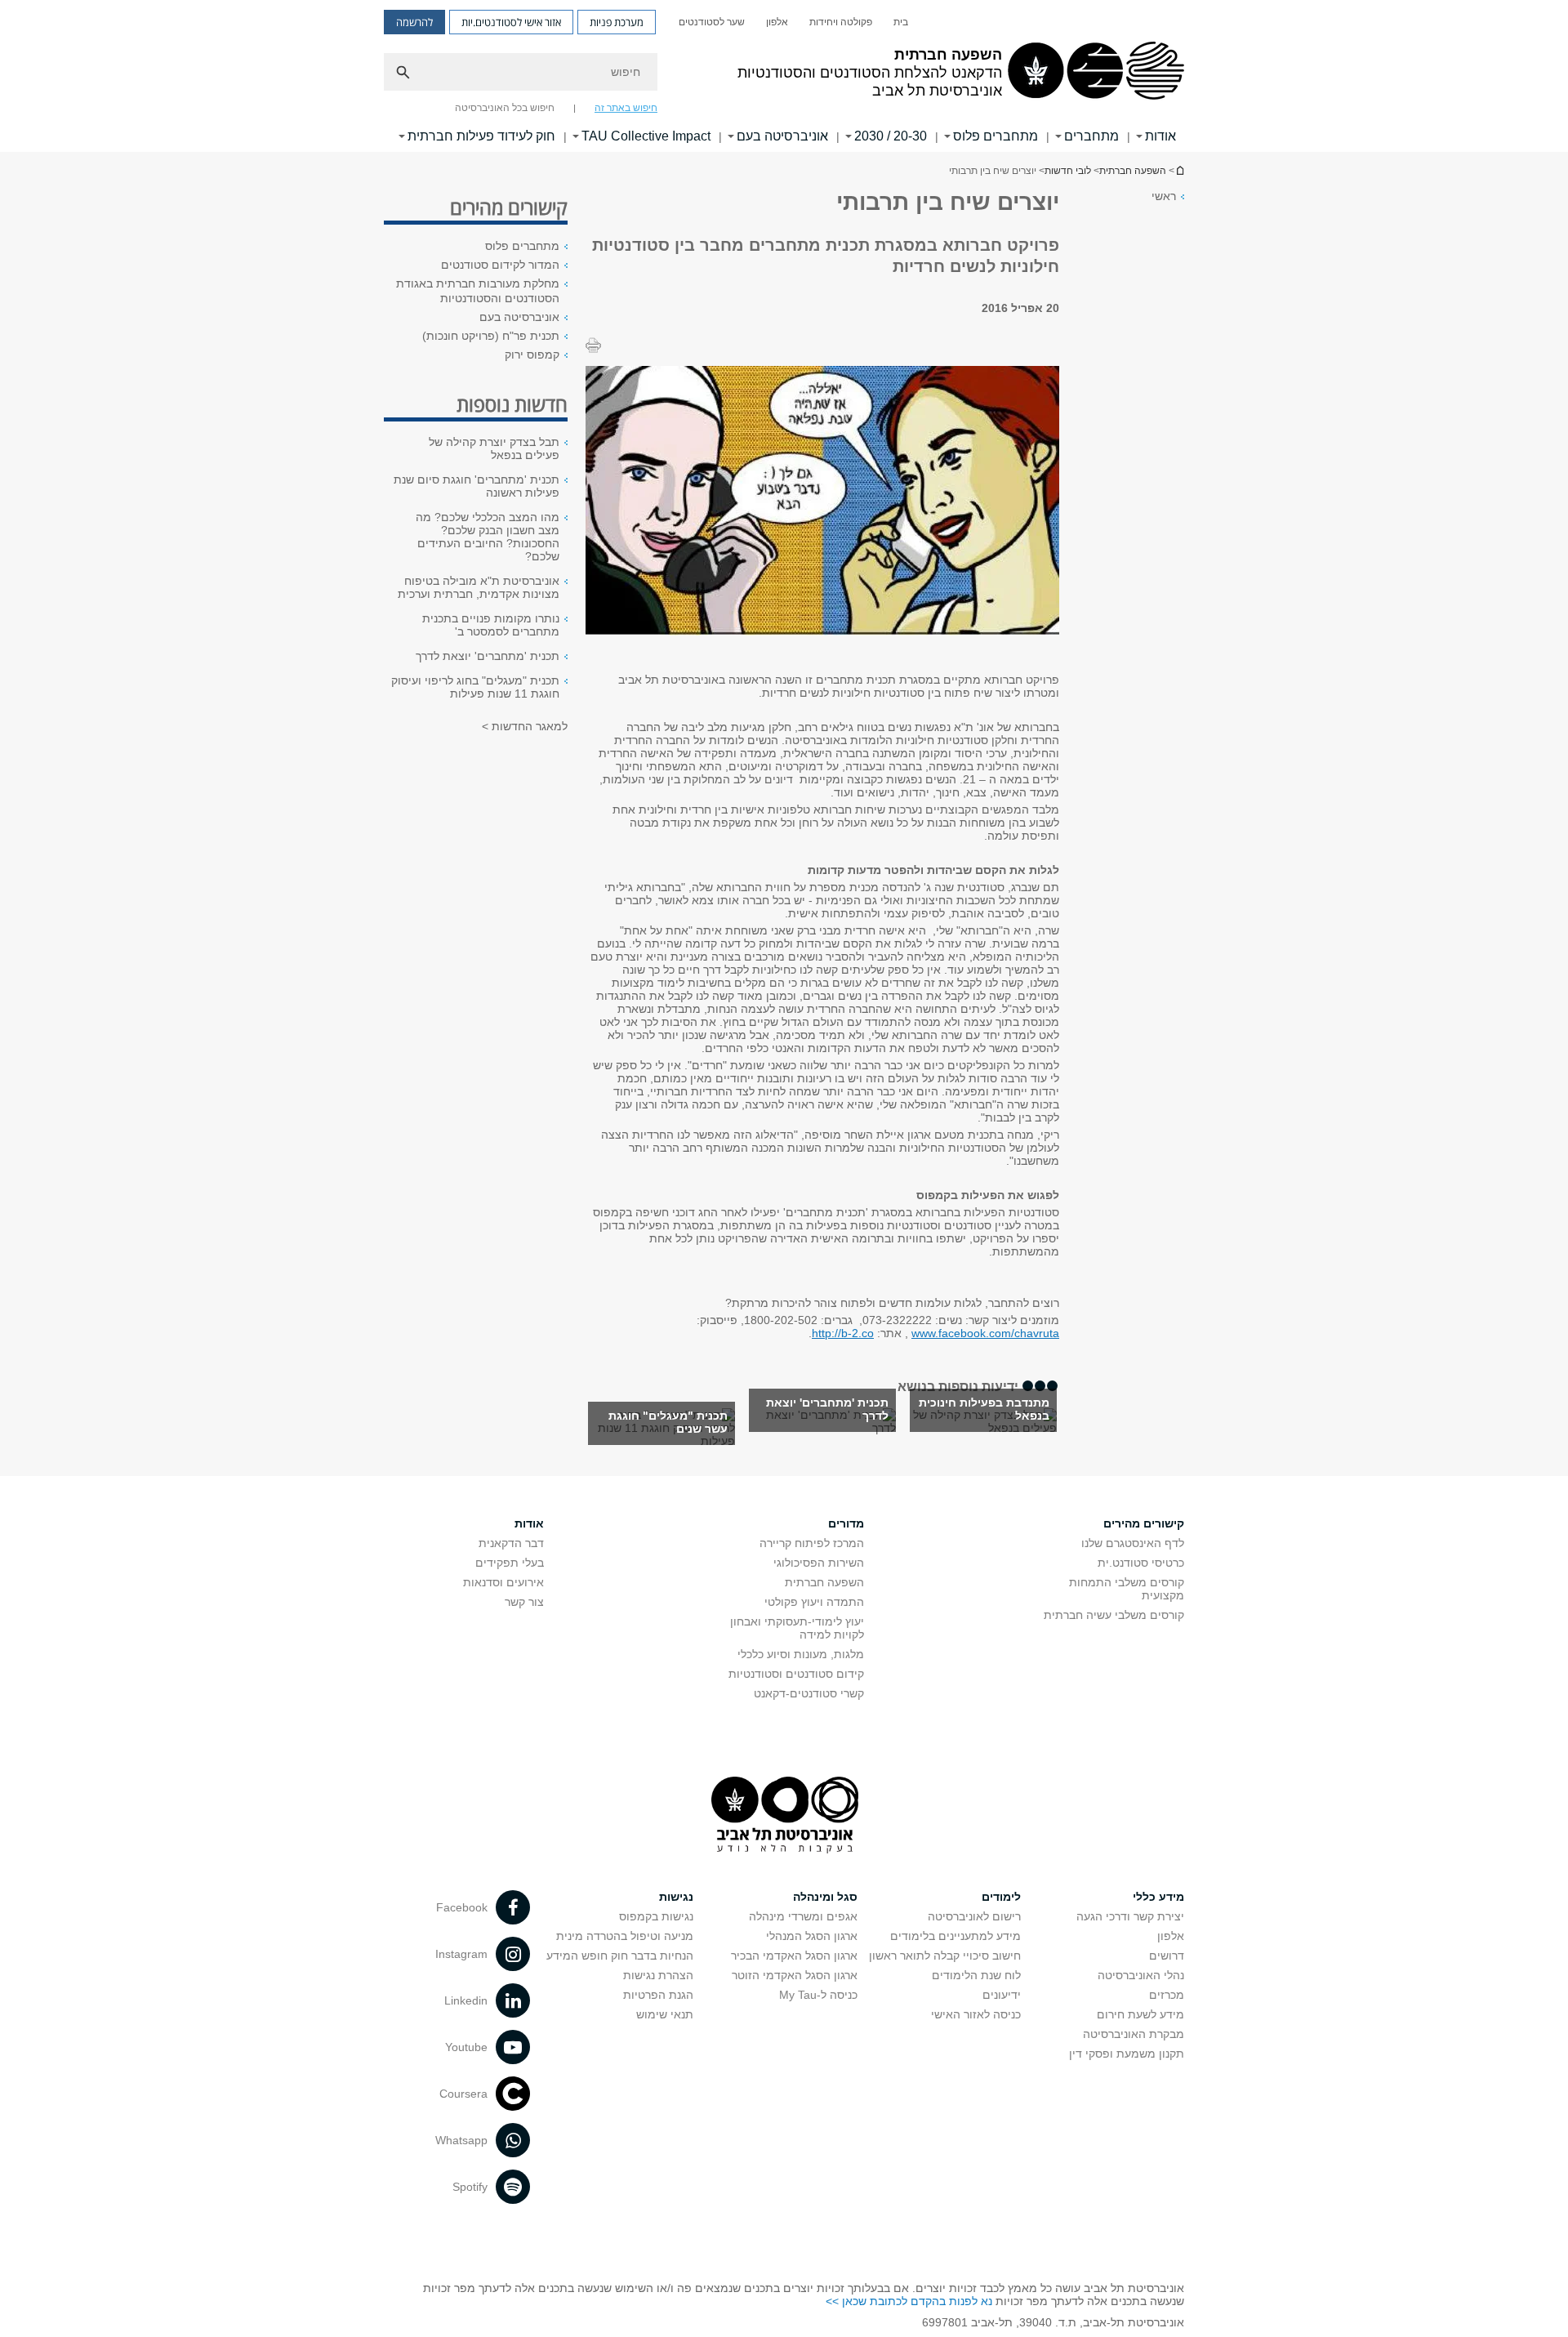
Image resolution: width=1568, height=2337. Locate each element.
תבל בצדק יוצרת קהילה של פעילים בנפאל (494, 448)
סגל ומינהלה (825, 1897)
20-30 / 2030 (891, 136)
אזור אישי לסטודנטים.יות (511, 22)
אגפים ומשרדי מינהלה (803, 1916)
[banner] (784, 76)
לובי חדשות (1068, 171)
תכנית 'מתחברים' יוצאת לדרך (488, 656)
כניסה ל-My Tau (818, 1995)
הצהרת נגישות (658, 1975)
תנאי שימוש (665, 2014)
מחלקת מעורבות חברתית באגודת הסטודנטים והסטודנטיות (478, 291)
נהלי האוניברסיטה (1141, 1975)
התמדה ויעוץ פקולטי (814, 1602)
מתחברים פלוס (996, 136)
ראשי (1164, 196)
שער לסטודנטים (712, 22)
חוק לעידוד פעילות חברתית (481, 136)
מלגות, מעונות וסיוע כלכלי (801, 1654)
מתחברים (1091, 136)
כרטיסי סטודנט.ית (1141, 1563)
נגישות (676, 1897)
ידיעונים (1002, 1995)
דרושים (1167, 1956)
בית (901, 22)
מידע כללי (1158, 1897)
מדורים (846, 1523)
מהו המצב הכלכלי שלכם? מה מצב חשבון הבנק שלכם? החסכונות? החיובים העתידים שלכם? (488, 537)
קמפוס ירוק (532, 355)
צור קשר (524, 1602)
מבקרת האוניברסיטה (1134, 2034)
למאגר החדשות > (525, 726)
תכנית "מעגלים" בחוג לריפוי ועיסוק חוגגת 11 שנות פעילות (475, 687)
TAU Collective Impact (646, 136)
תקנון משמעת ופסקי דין (1127, 2054)
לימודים (1001, 1897)
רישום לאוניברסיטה (974, 1916)
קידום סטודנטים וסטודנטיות (796, 1674)
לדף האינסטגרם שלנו (1133, 1543)
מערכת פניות (617, 22)
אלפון (777, 22)
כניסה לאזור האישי (976, 2014)
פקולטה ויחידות (841, 22)
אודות (529, 1523)
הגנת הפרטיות (658, 1995)
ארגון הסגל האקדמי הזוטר (795, 1975)
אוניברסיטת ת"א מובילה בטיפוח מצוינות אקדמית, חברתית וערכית (479, 587)
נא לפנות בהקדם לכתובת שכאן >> (909, 2301)
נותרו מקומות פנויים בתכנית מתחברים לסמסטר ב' (491, 625)
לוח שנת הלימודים (976, 1975)
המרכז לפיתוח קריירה (812, 1543)
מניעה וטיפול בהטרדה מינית (625, 1936)
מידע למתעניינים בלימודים (955, 1936)
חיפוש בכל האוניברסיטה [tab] (505, 108)
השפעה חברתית (1179, 170)
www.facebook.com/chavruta (985, 1333)
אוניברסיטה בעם (782, 136)
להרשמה (414, 22)
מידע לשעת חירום (1140, 2014)
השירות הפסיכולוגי (819, 1563)
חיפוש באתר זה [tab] (626, 108)
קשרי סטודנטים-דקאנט (809, 1693)
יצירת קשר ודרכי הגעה (1130, 1916)
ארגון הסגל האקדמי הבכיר (794, 1956)
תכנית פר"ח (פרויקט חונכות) (491, 336)
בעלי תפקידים (510, 1563)
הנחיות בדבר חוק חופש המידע (620, 1956)
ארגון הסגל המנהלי (812, 1936)
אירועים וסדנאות (503, 1582)
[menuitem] (901, 22)
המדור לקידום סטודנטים (500, 265)
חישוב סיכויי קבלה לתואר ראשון (945, 1956)
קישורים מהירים (1144, 1523)
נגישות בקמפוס (656, 1916)
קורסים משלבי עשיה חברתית (1114, 1615)
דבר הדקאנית (511, 1543)
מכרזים (1167, 1995)
